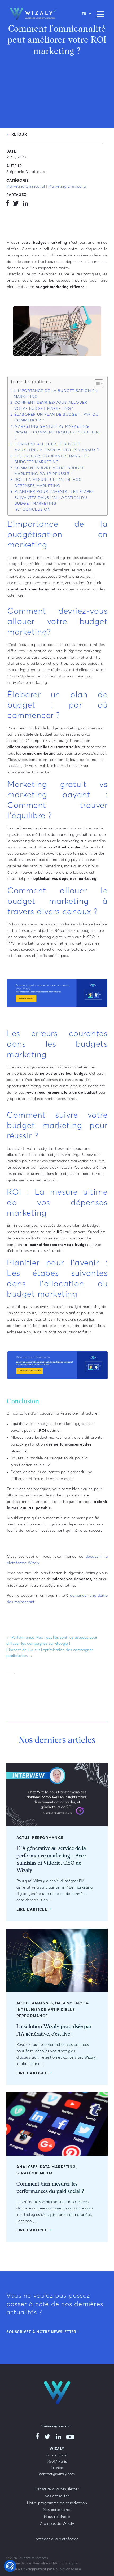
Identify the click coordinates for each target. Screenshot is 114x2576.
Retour (19, 134)
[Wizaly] (33, 14)
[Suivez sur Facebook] (8, 204)
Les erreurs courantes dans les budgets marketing (52, 459)
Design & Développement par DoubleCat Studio (44, 2569)
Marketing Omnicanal (26, 186)
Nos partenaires (57, 2510)
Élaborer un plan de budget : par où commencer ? (56, 417)
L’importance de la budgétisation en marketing (56, 394)
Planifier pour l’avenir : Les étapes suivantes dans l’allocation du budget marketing (54, 498)
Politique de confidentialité (27, 2564)
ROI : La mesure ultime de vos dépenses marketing (48, 483)
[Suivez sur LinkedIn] (25, 204)
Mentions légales (66, 2564)
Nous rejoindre (57, 2517)
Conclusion (36, 510)
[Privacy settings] (10, 2566)
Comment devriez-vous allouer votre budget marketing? (51, 406)
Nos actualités (57, 2496)
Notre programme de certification (57, 2503)
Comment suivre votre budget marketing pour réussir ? (49, 471)
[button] (96, 384)
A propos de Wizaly (57, 2524)
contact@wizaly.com (57, 2474)
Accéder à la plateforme (57, 2539)
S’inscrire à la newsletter (57, 2489)
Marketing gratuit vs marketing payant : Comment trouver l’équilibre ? (58, 432)
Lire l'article (32, 1909)
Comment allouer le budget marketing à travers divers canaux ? (57, 447)
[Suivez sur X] (16, 204)
